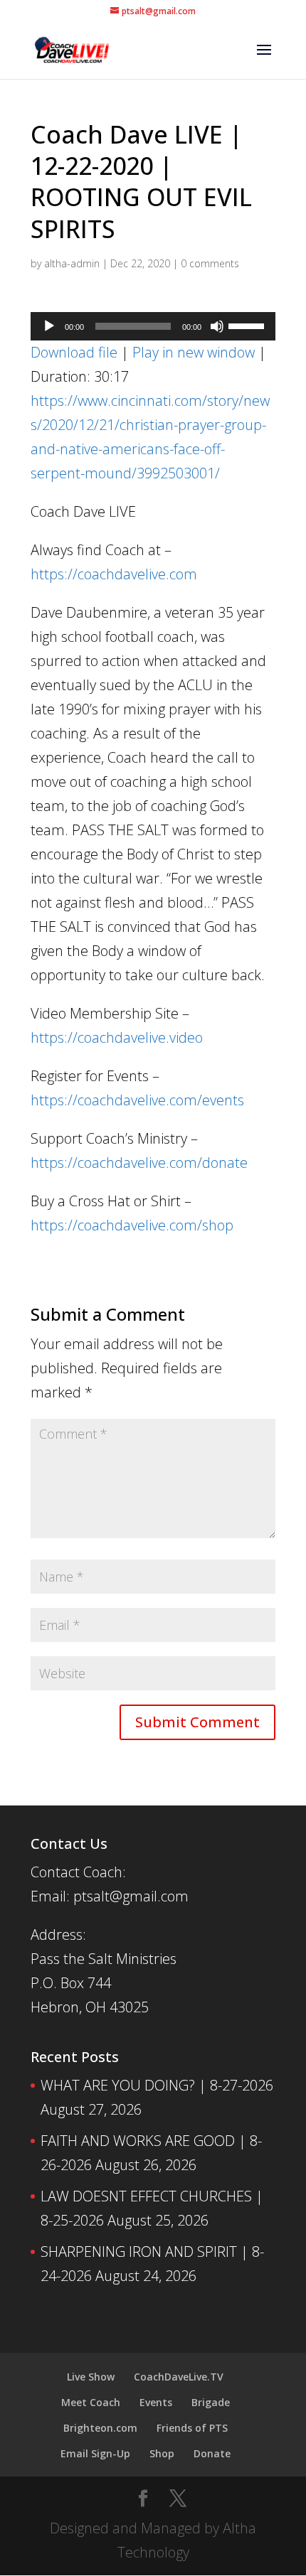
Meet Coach (91, 2402)
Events (156, 2402)
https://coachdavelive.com (114, 574)
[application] (153, 326)
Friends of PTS (192, 2428)
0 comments (210, 263)
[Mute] (217, 326)
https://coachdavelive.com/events (137, 1100)
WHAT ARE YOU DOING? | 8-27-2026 (157, 2085)
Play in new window (194, 352)
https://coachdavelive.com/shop (132, 1225)
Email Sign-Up (95, 2453)
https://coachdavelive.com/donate (139, 1163)
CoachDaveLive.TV (179, 2377)
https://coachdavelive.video (117, 1037)
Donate (212, 2453)
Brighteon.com (100, 2428)
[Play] (49, 326)
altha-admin (72, 263)
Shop (162, 2453)
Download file (74, 352)
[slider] (248, 325)
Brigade (211, 2402)
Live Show (91, 2377)
